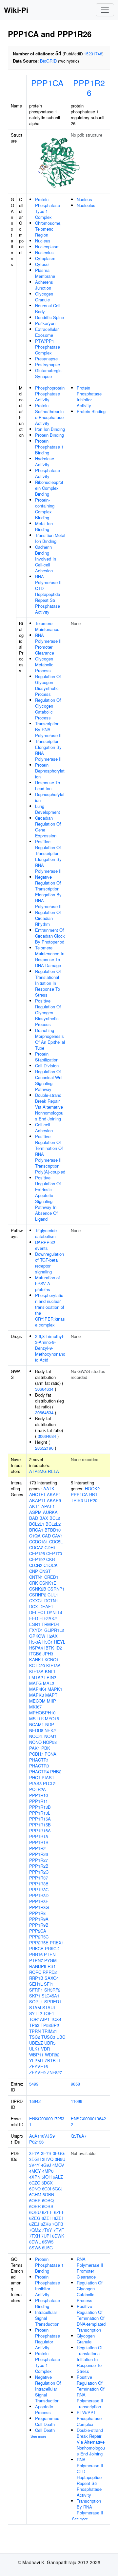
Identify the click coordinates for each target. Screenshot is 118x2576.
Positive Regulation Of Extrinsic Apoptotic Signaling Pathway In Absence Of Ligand (48, 1198)
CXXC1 (36, 1601)
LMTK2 (36, 1677)
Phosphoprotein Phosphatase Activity (50, 394)
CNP (34, 1571)
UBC (61, 2037)
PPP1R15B (40, 1825)
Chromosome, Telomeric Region (48, 229)
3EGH (35, 2159)
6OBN (48, 2194)
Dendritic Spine (49, 317)
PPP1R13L (40, 1813)
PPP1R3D (39, 1895)
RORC (35, 1972)
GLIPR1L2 (54, 1630)
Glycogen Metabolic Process (44, 665)
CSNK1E (48, 1583)
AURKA (50, 1512)
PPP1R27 (39, 1860)
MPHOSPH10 (42, 1713)
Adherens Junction (44, 285)
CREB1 (51, 1577)
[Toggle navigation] (105, 10)
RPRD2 (50, 1972)
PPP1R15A (40, 1819)
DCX (34, 1606)
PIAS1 (48, 1777)
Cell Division (47, 1066)
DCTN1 (51, 1601)
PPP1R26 (89, 87)
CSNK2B (38, 1589)
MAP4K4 (38, 1689)
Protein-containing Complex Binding (45, 509)
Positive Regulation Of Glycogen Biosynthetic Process (48, 1012)
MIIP (51, 1701)
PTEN (50, 1954)
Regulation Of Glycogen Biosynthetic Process (48, 685)
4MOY (35, 2171)
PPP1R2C (39, 1872)
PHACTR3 (39, 1766)
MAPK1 (55, 1689)
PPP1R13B (40, 1807)
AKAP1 (54, 1494)
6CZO (35, 2183)
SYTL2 (36, 2013)
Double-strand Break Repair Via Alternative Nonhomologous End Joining (49, 1107)
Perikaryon (45, 323)
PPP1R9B (39, 1925)
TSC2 (35, 2037)
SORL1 (36, 2002)
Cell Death (45, 2430)
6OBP (35, 2200)
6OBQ (48, 2200)
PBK (46, 1748)
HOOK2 (92, 1488)
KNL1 (50, 1671)
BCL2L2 (53, 1524)
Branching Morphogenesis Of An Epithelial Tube (50, 1039)
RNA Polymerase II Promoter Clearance (48, 644)
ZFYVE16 (39, 2066)
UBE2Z (36, 2043)
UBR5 (50, 2043)
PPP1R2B (39, 1866)
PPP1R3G (39, 1907)
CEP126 (37, 1553)
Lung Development (48, 809)
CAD (46, 1536)
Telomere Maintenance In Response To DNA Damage (50, 956)
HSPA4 (36, 1648)
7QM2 (35, 2230)
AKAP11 (37, 1500)
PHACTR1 (39, 1760)
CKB (51, 1559)
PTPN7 (36, 1960)
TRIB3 (77, 1500)
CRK (34, 1583)
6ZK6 (46, 2224)
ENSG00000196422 (88, 2121)
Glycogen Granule (44, 297)
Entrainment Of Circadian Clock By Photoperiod (50, 936)
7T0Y (47, 2230)
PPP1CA (47, 83)
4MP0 (48, 2171)
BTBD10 (53, 1530)
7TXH (35, 2236)
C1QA (35, 1536)
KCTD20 (37, 1665)
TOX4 (56, 2019)
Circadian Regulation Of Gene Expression (48, 827)
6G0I (47, 2189)
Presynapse (46, 359)
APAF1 (48, 1506)
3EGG (59, 2153)
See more (38, 2436)
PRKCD (52, 1948)
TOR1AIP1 (39, 2019)
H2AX (52, 1636)
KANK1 (36, 1660)
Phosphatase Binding (48, 2303)
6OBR (35, 2206)
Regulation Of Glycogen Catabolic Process (48, 709)
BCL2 (55, 1518)
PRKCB (36, 1948)
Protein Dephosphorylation (50, 771)
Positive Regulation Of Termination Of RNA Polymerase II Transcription (91, 2392)
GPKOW (37, 1636)
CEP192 (37, 1559)
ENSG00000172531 (47, 2121)
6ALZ (58, 2177)
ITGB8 (35, 1654)
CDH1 (50, 1547)
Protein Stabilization (47, 1057)
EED (34, 1618)
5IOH (47, 2177)
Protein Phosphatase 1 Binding (49, 447)
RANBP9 (38, 1966)
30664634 (44, 1389)
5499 (34, 2084)
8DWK (58, 2236)
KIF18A (36, 1671)
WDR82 (52, 2055)
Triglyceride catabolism (46, 1233)
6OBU (35, 2212)
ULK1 (34, 2049)
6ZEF (59, 2212)
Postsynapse (48, 364)
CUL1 (53, 1595)
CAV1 (58, 1536)
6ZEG (35, 2218)
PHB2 (56, 1772)
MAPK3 (37, 1695)
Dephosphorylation (50, 797)
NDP (50, 1724)
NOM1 (50, 1736)
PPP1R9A (39, 1919)
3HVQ (48, 2159)
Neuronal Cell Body (48, 308)
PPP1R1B (39, 1842)
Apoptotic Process (44, 2409)
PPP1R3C (39, 1889)
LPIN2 (50, 1677)
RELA (53, 1471)
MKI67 (35, 1707)
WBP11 (36, 2055)
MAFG (35, 1683)
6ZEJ (34, 2224)
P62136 (36, 2142)
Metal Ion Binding (44, 526)
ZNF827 (54, 2072)
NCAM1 (37, 1724)
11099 (77, 2101)
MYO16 (52, 1718)
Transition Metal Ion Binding (50, 538)
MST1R (36, 1718)
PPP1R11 (39, 1801)
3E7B (46, 2153)
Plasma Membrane (45, 273)
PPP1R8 (37, 1913)
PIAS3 (35, 1783)
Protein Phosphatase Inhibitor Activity (89, 397)
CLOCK (51, 1565)
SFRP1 (36, 1990)
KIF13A (53, 1665)
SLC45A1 (50, 1996)
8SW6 (35, 2248)
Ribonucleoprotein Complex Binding (49, 488)
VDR (45, 2049)
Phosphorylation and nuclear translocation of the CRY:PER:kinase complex (50, 1310)
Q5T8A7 (79, 2136)
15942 (35, 2101)
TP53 (34, 2025)
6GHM (35, 2194)
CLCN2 (36, 1565)
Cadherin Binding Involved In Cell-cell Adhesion (46, 559)
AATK (49, 1488)
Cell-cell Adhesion (44, 1127)
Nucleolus (44, 252)
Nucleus (43, 241)
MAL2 (49, 1683)
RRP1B (36, 1978)
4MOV (58, 2165)
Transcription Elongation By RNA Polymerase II (48, 750)
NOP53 (50, 1742)
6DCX (47, 2183)
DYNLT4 (55, 1612)
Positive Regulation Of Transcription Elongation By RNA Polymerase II (48, 856)
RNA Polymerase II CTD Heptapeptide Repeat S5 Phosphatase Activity (48, 594)
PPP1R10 (39, 1795)
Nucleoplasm (47, 247)
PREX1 (57, 1943)
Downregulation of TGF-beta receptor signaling (49, 1263)
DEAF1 (46, 1606)
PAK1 (35, 1748)
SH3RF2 (52, 1990)
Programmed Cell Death (47, 2421)
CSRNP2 (38, 1595)
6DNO (35, 2189)
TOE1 (49, 2013)
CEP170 (54, 1553)
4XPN (35, 2177)
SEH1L (36, 1984)
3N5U (60, 2159)
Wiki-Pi (16, 10)
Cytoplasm (45, 258)
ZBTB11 (52, 2061)
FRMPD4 (50, 1624)
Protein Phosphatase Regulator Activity (48, 2339)
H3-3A (35, 1642)
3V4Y (34, 2165)
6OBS (48, 2206)
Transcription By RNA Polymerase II (48, 729)
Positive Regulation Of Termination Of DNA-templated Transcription (91, 2318)
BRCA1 (36, 1530)
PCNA (50, 1754)
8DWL (35, 2242)
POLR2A (38, 1789)
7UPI (46, 2236)
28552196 (44, 1448)
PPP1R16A (40, 1831)
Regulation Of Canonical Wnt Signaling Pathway (49, 1080)
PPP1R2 (37, 1848)
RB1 (52, 1966)
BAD (34, 1518)
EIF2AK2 (48, 1618)
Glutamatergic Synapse (48, 373)
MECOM (37, 1701)
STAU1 (49, 2007)
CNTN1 (36, 1577)
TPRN (35, 2031)
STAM (35, 2007)
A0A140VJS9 (42, 2136)
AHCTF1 (37, 1494)
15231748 (93, 54)
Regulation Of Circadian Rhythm (48, 918)
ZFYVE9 (37, 2072)
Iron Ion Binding (50, 429)
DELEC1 (37, 1612)
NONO (35, 1742)
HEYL (60, 1642)
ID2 (59, 1648)
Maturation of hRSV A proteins (48, 1283)
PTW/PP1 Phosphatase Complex (48, 347)
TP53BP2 (50, 2025)
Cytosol (42, 264)
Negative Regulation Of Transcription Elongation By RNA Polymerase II (48, 892)
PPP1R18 (39, 1836)
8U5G (47, 2248)
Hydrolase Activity (45, 461)
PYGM (50, 1960)
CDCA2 (36, 1547)
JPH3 (48, 1654)
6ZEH (47, 2218)
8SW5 (48, 2242)
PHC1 (35, 1777)
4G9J (46, 2165)
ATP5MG (38, 1471)
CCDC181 (39, 1542)
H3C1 (48, 1642)
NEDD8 (36, 1730)
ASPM (35, 1512)
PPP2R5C (39, 1937)
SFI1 (49, 1984)
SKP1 (35, 1996)
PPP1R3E (39, 1901)
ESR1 (35, 1624)
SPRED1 (53, 2002)
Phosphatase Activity (48, 473)
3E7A (34, 2153)
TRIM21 (49, 2031)
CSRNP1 (56, 1589)
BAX (44, 1518)
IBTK (49, 1648)
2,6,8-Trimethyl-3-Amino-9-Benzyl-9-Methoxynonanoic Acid (50, 1348)
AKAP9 (54, 1500)
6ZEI (58, 2218)
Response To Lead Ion (48, 785)
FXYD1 (36, 1630)
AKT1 (35, 1506)
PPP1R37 (39, 1878)
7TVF (59, 2230)
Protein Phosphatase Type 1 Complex (48, 208)
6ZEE (47, 2212)
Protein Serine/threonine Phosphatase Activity (49, 414)
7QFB (58, 2224)
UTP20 (91, 1500)
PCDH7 (36, 1754)
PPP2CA (38, 1931)
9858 (75, 2084)
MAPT (51, 1695)
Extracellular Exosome (47, 332)
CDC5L (56, 1542)
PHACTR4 (39, 1772)
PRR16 (36, 1954)
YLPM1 (36, 2061)
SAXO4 (52, 1978)
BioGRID (48, 61)
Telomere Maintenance (47, 626)
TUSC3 (48, 2037)
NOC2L (36, 1736)
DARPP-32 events (45, 1245)
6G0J (58, 2189)
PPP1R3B (39, 1884)
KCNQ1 (52, 1660)
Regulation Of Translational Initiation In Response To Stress (48, 983)
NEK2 (50, 1730)
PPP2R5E (39, 1943)
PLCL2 (49, 1783)
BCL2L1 (37, 1524)
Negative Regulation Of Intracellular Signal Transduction (48, 2389)
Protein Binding (49, 435)
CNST (45, 1571)
